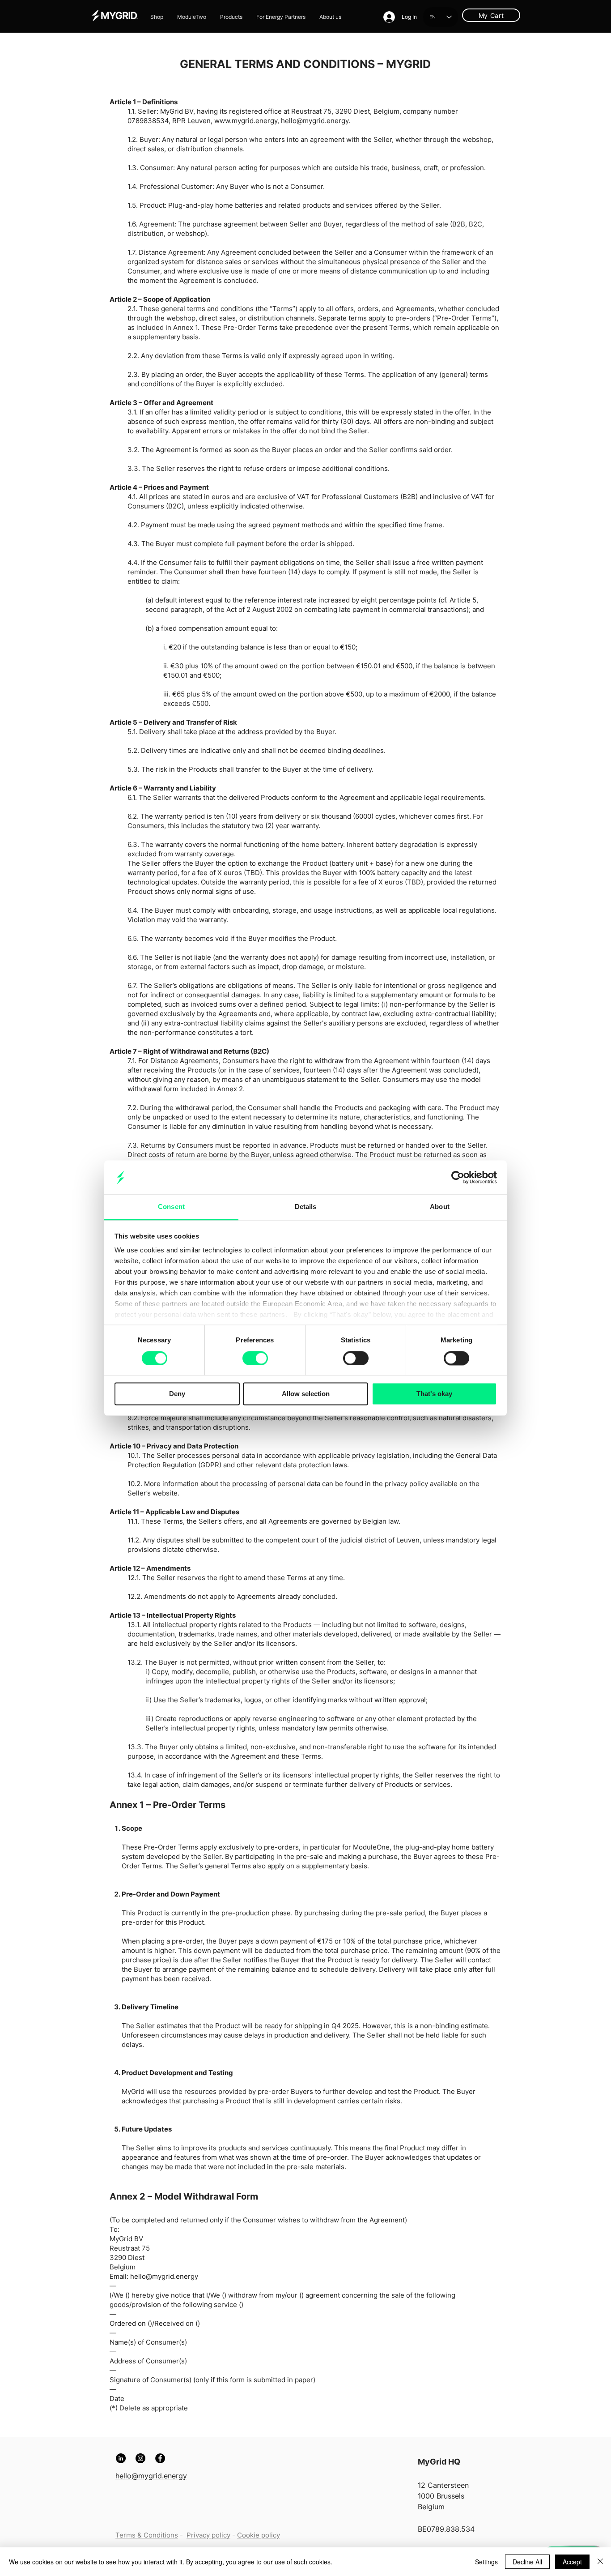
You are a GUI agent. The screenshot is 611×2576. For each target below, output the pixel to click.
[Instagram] (140, 2458)
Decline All (527, 2562)
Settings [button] (486, 2562)
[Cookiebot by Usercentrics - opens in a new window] (458, 1177)
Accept (572, 2562)
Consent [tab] (171, 1207)
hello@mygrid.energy (315, 121)
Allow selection (306, 1394)
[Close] (600, 2562)
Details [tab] (306, 1207)
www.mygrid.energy (246, 121)
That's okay (434, 1394)
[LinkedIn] (121, 2458)
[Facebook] (160, 2458)
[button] (231, 17)
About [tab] (440, 1207)
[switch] (255, 1358)
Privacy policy (208, 2535)
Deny (177, 1394)
